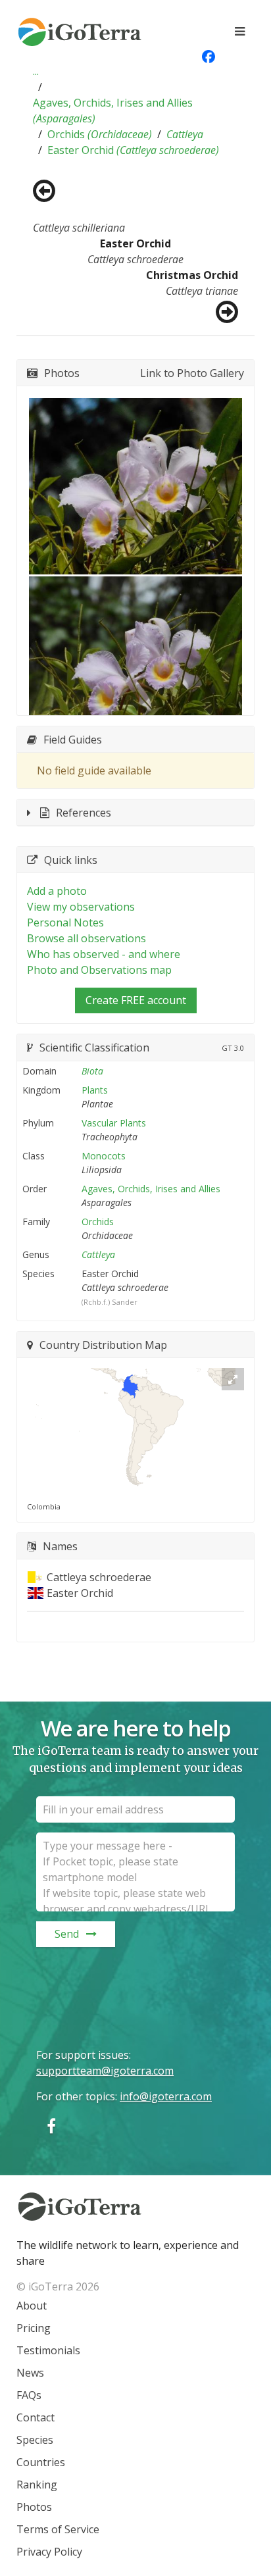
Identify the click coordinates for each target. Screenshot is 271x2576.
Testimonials (48, 2350)
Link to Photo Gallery (192, 373)
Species (35, 2440)
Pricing (34, 2328)
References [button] (84, 813)
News (30, 2373)
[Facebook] (51, 2126)
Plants (95, 1090)
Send (67, 1934)
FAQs (29, 2395)
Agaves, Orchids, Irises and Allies (113, 111)
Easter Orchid (133, 150)
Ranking (37, 2485)
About (32, 2306)
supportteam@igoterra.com (105, 2071)
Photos (34, 2507)
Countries (41, 2462)
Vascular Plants (114, 1123)
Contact (36, 2417)
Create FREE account (136, 1000)
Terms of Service (58, 2529)
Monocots (104, 1156)
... (36, 71)
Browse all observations (86, 938)
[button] (36, 71)
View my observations (81, 907)
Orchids (100, 134)
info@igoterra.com (166, 2096)
